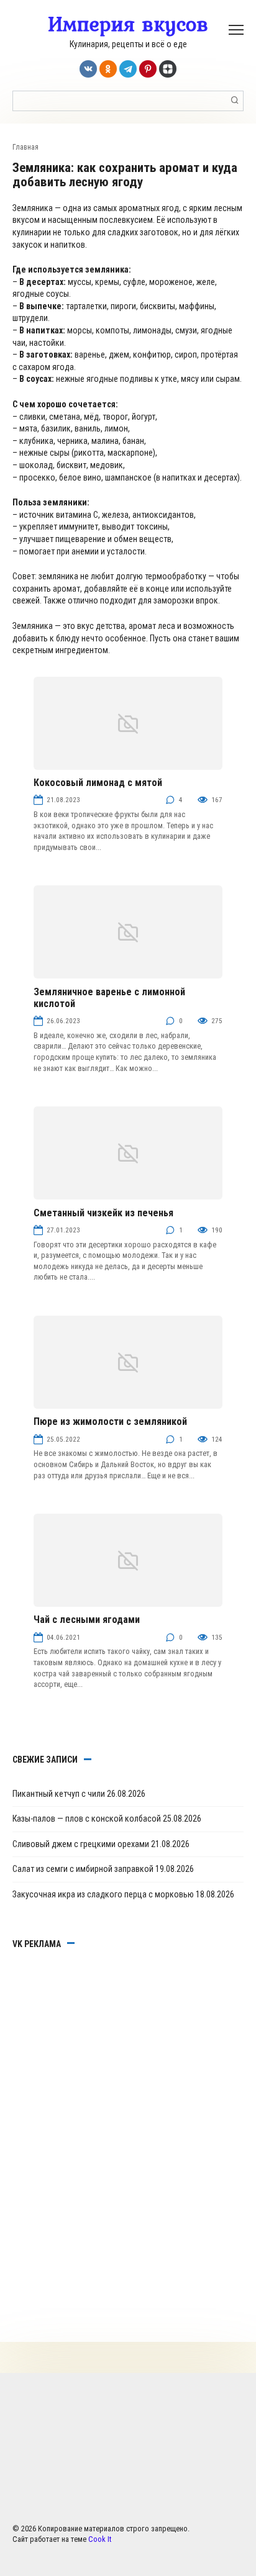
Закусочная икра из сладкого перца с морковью (103, 1894)
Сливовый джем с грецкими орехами (81, 1844)
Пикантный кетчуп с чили (59, 1794)
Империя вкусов (128, 24)
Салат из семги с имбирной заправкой (83, 1869)
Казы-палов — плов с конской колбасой (87, 1819)
